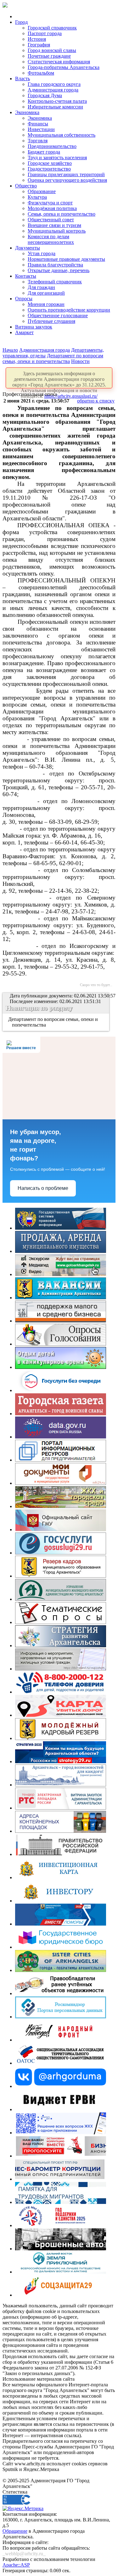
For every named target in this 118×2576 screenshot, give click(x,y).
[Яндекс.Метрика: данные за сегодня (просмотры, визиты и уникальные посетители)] (23, 2509)
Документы (28, 248)
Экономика (27, 112)
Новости (80, 361)
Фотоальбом (41, 73)
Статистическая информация (59, 62)
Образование (42, 191)
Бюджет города (44, 152)
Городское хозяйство (50, 163)
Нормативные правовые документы (66, 259)
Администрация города (53, 90)
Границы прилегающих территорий (66, 174)
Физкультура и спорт (50, 203)
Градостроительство (49, 169)
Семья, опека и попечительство (62, 214)
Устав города (42, 253)
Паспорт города (45, 33)
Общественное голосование (58, 315)
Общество (26, 186)
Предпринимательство (52, 146)
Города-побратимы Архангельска (64, 67)
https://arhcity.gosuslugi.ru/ (71, 396)
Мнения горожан (46, 304)
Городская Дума (45, 95)
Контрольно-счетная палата (57, 101)
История (37, 39)
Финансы (38, 124)
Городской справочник (52, 28)
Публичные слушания (51, 321)
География (39, 45)
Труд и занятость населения (57, 158)
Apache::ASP (16, 2565)
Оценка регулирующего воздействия (67, 180)
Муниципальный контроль (57, 231)
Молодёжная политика (52, 208)
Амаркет (24, 332)
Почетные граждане (49, 56)
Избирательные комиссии (55, 107)
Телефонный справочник (55, 282)
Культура (37, 197)
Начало (10, 350)
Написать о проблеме (43, 1188)
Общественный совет (51, 220)
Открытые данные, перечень (59, 270)
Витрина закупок (34, 327)
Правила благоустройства (55, 265)
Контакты (26, 276)
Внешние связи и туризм (54, 225)
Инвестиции (41, 129)
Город (21, 22)
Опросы (24, 299)
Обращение (15, 2531)
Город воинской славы (52, 50)
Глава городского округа (54, 84)
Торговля (38, 141)
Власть (22, 79)
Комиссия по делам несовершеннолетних (51, 239)
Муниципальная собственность (62, 135)
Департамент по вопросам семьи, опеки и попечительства (53, 358)
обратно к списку (96, 401)
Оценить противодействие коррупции (69, 310)
